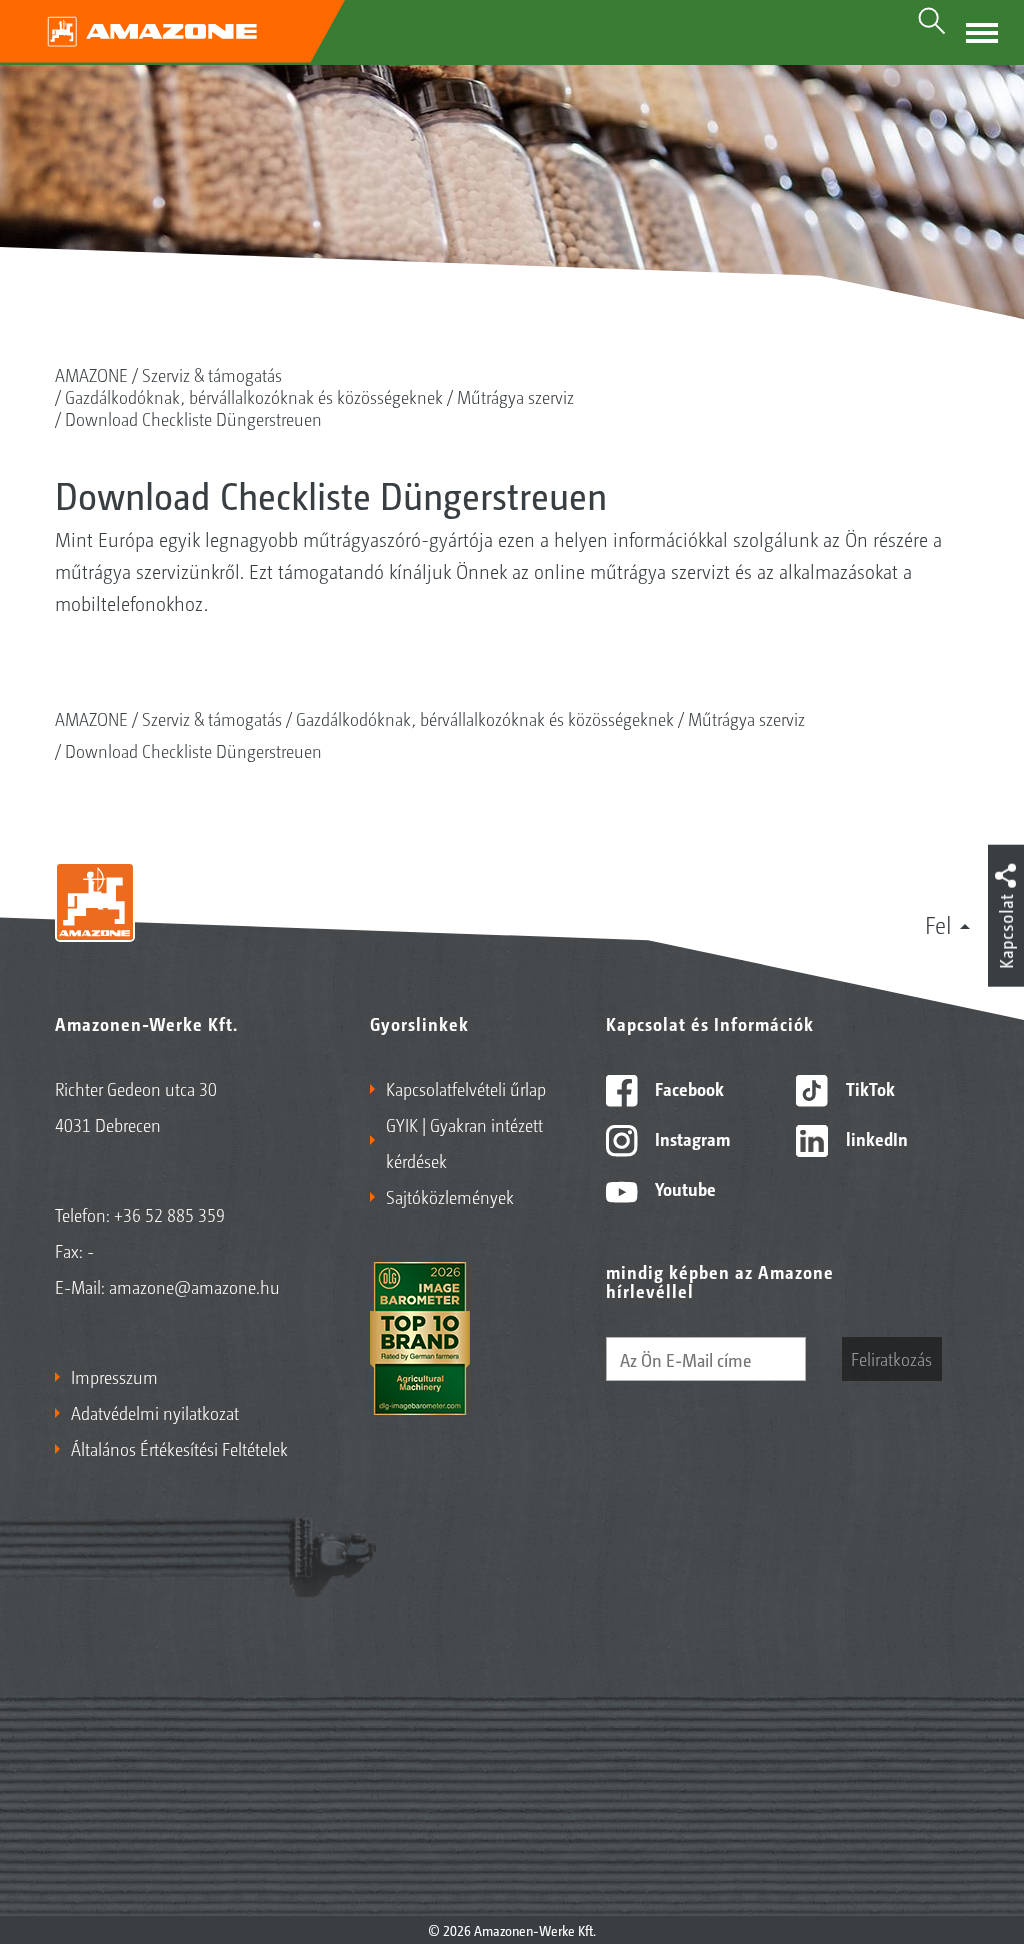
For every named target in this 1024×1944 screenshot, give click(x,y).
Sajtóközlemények (450, 1196)
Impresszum (114, 1376)
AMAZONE (91, 374)
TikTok (868, 1088)
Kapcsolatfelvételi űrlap (466, 1088)
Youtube (683, 1188)
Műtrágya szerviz (515, 396)
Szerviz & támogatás (212, 374)
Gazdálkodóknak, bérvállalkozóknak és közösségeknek (254, 396)
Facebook (687, 1088)
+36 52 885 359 (169, 1214)
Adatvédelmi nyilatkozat (155, 1412)
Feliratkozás (891, 1358)
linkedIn (875, 1138)
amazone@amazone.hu (194, 1286)
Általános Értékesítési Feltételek (179, 1448)
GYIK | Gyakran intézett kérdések (464, 1142)
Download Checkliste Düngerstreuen (193, 418)
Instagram (690, 1138)
